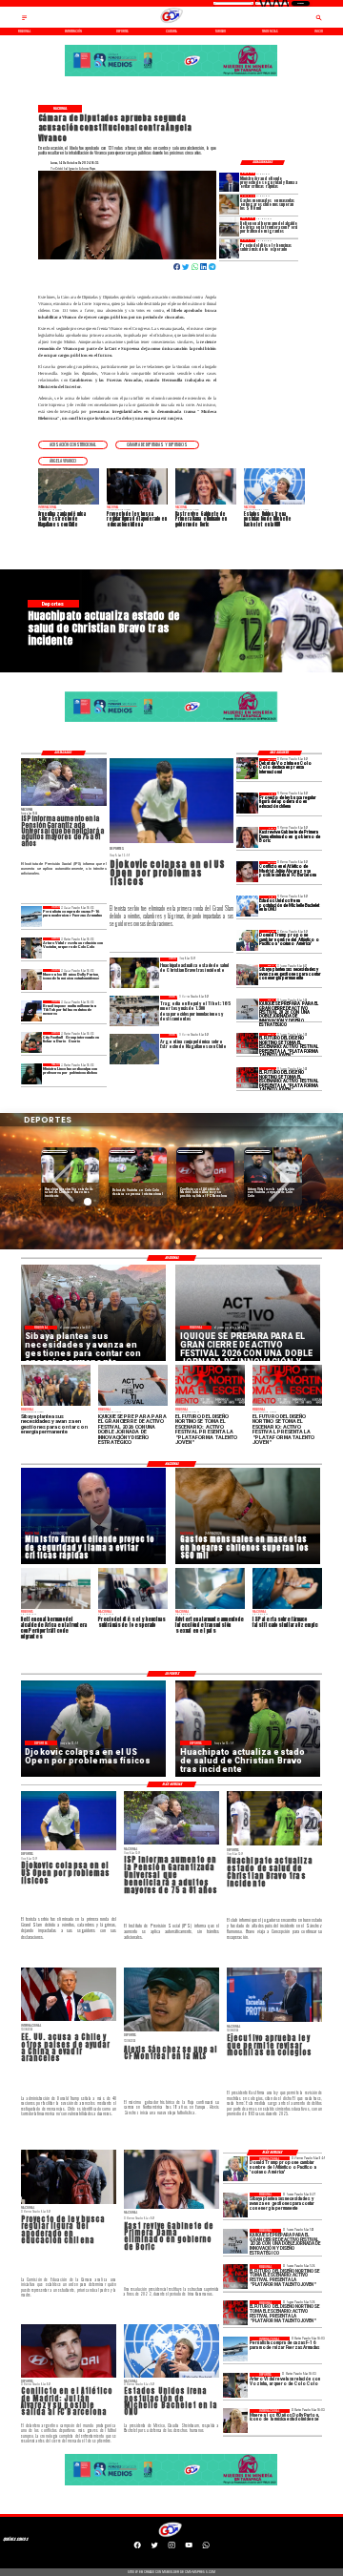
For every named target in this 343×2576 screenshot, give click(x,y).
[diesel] (229, 249)
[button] (73, 445)
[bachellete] (247, 906)
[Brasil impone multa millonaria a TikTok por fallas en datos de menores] (32, 1011)
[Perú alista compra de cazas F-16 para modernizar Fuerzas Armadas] (32, 917)
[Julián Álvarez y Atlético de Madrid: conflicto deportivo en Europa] (247, 872)
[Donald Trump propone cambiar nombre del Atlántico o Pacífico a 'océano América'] (247, 940)
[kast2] (247, 837)
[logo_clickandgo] (171, 23)
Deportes (55, 1152)
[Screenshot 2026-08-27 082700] (247, 975)
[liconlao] (32, 1074)
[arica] (229, 227)
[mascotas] (229, 204)
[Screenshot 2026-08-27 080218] (247, 1009)
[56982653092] (206, 2547)
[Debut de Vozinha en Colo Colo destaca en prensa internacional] (247, 769)
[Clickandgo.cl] (24, 20)
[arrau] (229, 182)
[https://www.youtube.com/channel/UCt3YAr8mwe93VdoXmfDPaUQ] (189, 2547)
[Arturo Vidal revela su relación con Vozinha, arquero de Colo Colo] (32, 948)
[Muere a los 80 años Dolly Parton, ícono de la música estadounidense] (32, 979)
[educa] (247, 803)
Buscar (301, 3)
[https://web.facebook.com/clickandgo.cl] (137, 2547)
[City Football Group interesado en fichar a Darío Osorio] (32, 1042)
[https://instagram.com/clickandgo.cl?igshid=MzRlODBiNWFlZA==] (171, 2547)
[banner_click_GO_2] (171, 75)
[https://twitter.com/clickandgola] (154, 2547)
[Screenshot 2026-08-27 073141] (247, 1043)
